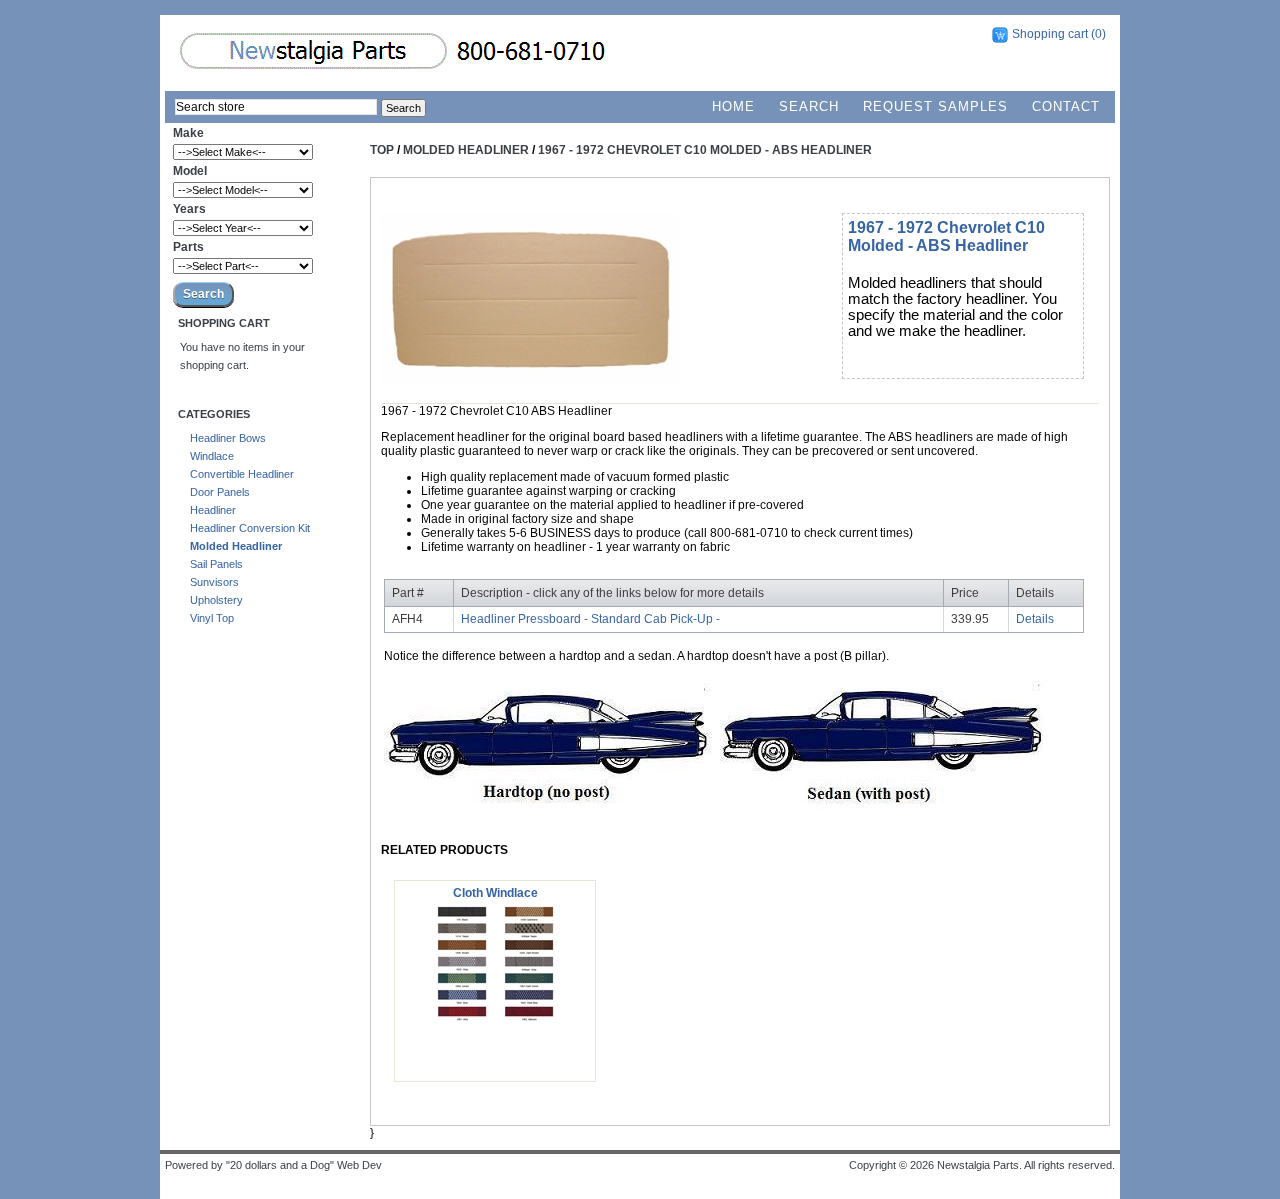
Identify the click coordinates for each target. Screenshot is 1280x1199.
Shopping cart (1050, 34)
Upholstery (216, 600)
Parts (188, 247)
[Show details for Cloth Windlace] (495, 1019)
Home (733, 106)
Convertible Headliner (242, 474)
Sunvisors (214, 582)
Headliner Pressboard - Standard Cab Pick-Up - (590, 619)
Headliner (213, 510)
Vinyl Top (212, 618)
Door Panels (220, 492)
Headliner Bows (228, 438)
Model (190, 171)
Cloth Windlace (495, 893)
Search (809, 106)
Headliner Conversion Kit (250, 528)
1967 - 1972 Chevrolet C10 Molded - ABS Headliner (705, 150)
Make (188, 133)
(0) (1098, 34)
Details (1035, 619)
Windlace (212, 456)
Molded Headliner (236, 546)
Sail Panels (216, 564)
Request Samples (935, 106)
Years (189, 209)
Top (382, 150)
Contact (1066, 106)
